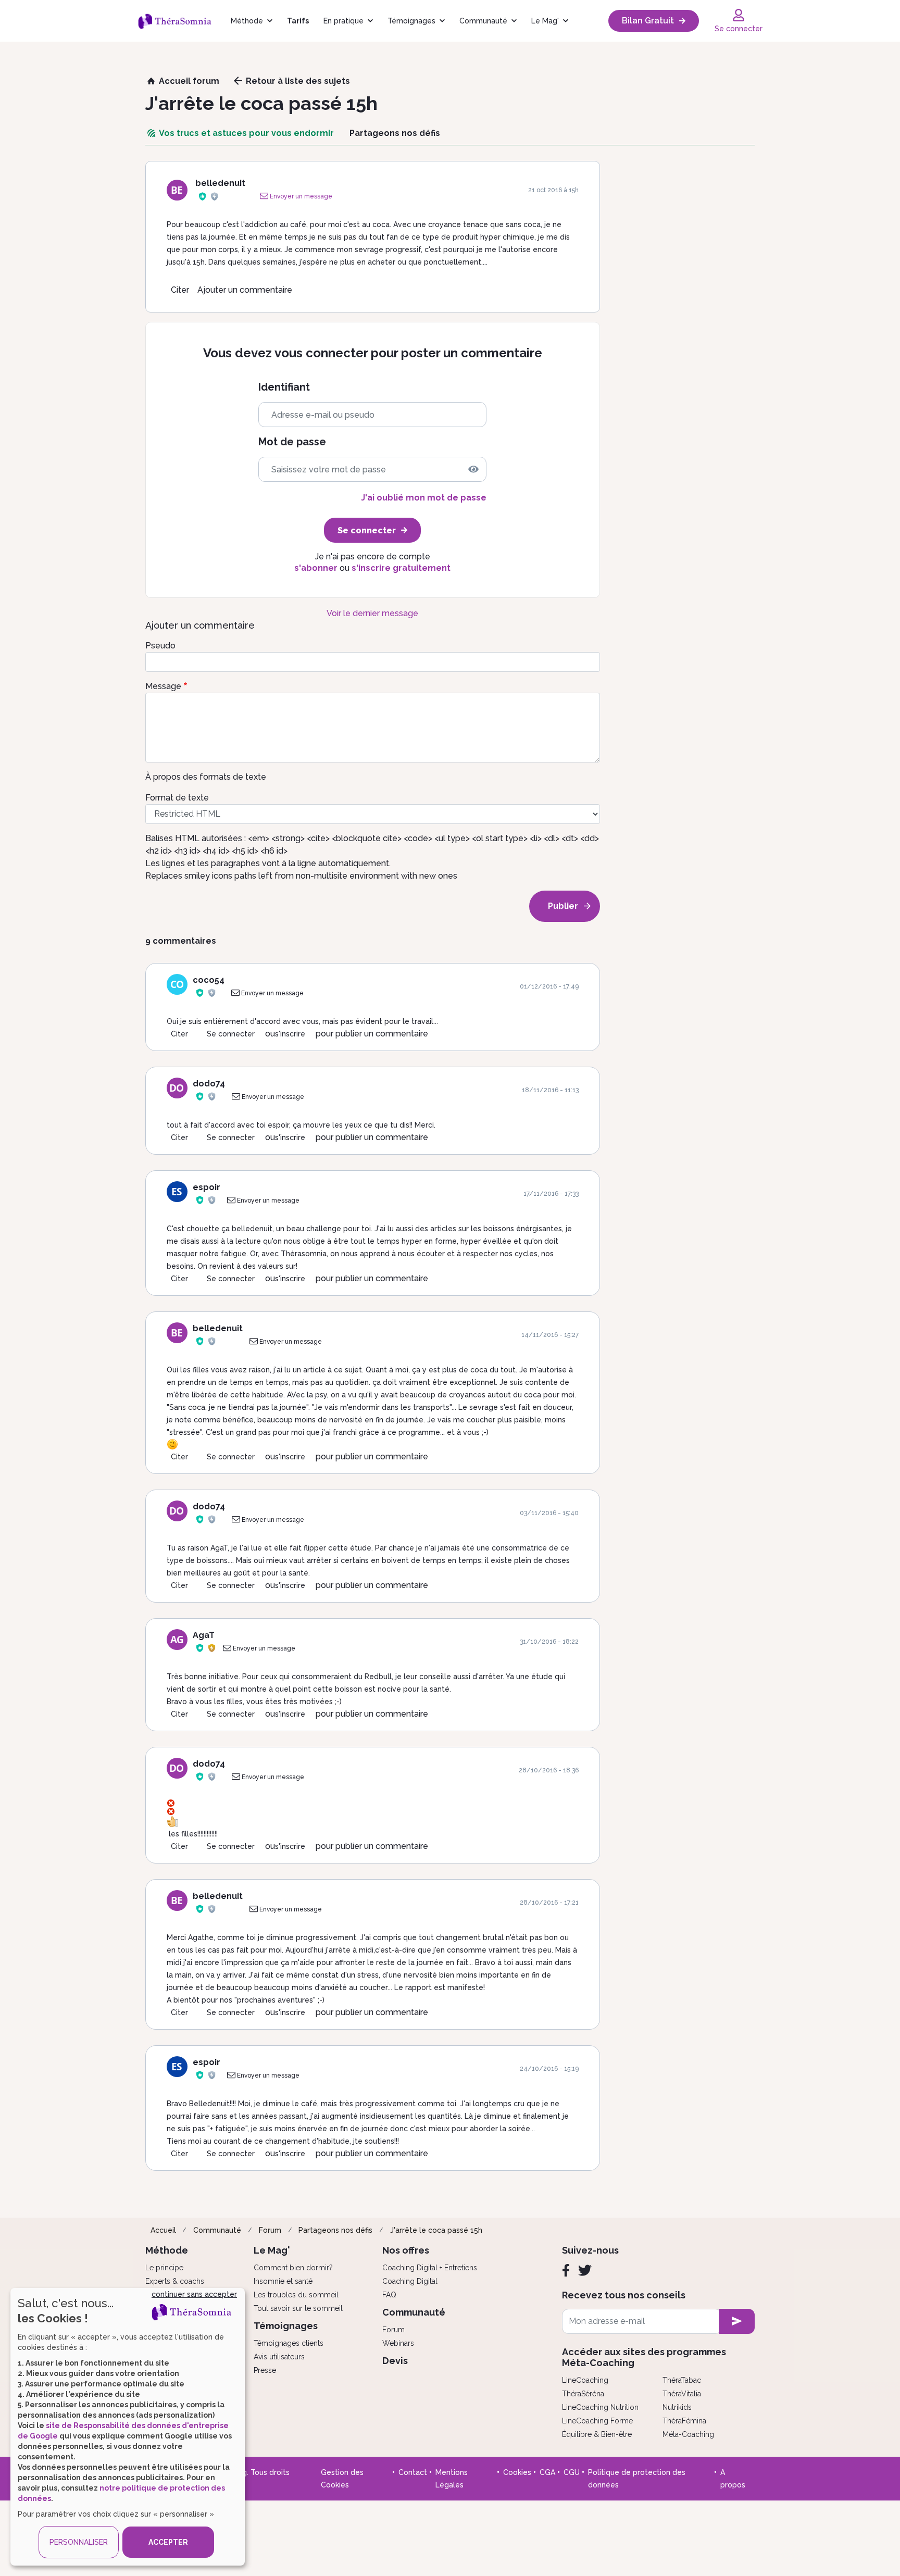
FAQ (389, 2295)
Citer (180, 290)
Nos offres (406, 2250)
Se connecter (231, 1034)
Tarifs (298, 21)
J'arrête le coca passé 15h (436, 2230)
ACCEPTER (168, 2542)
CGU (572, 2472)
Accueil (163, 2230)
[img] (473, 469)
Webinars (398, 2343)
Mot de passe (292, 442)
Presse (265, 2370)
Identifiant (284, 387)
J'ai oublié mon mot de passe (424, 498)
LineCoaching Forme (597, 2421)
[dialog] (128, 2427)
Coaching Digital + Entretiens (430, 2268)
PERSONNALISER (79, 2542)
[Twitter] (585, 2270)
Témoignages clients (289, 2343)
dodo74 (209, 1084)
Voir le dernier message (372, 613)
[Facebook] (566, 2270)
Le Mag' (545, 21)
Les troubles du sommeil (296, 2295)
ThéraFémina (684, 2421)
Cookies (517, 2472)
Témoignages (411, 21)
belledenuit (220, 183)
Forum (270, 2230)
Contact (413, 2472)
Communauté (483, 21)
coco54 (209, 980)
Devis (395, 2361)
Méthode (247, 21)
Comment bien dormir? (293, 2268)
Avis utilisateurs (279, 2357)
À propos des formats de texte (206, 777)
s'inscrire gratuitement (401, 568)
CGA (547, 2472)
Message (163, 686)
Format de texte (177, 798)
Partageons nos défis (335, 2230)
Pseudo (160, 646)
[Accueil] (180, 21)
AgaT (204, 1635)
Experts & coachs (175, 2281)
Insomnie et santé (283, 2281)
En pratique (343, 21)
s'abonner (316, 568)
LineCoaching (585, 2380)
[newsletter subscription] (737, 2321)
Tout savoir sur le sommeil (298, 2308)
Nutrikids (677, 2407)
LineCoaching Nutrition (600, 2407)
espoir (207, 1187)
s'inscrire (290, 1034)
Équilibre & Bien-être (597, 2434)
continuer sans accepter (194, 2294)
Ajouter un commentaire (245, 290)
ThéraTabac (682, 2380)
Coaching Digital (410, 2281)
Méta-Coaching (688, 2434)
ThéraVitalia (682, 2394)
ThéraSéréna (583, 2394)
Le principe (164, 2268)
